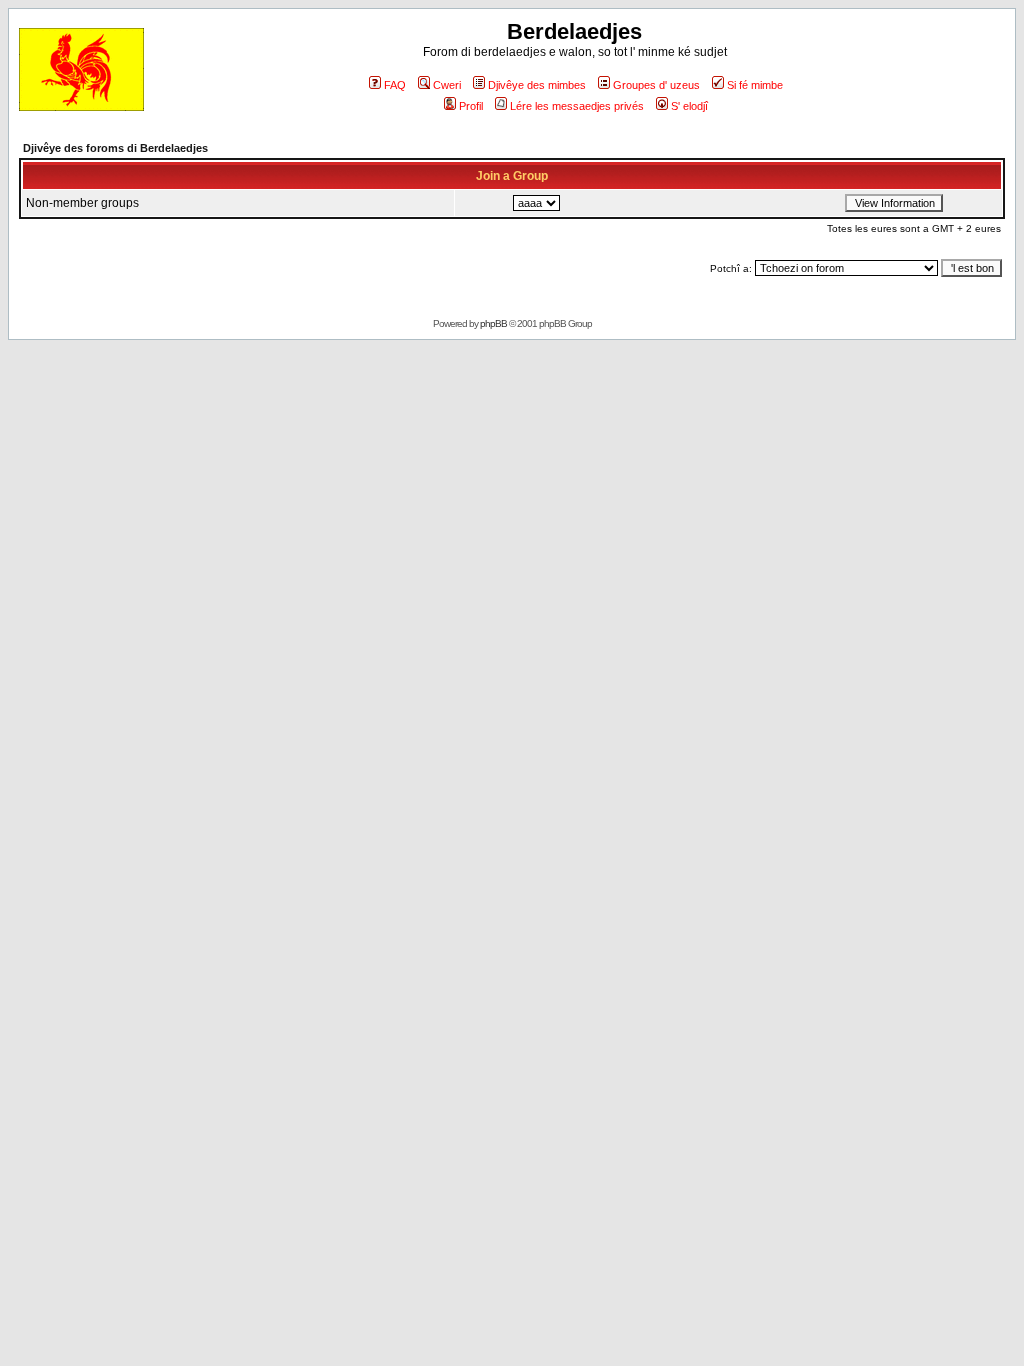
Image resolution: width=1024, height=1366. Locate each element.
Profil (471, 106)
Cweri (447, 85)
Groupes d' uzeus (656, 85)
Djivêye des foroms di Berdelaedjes (115, 148)
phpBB (493, 323)
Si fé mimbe (755, 85)
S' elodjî (689, 106)
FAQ (395, 85)
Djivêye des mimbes (537, 85)
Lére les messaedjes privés (577, 106)
